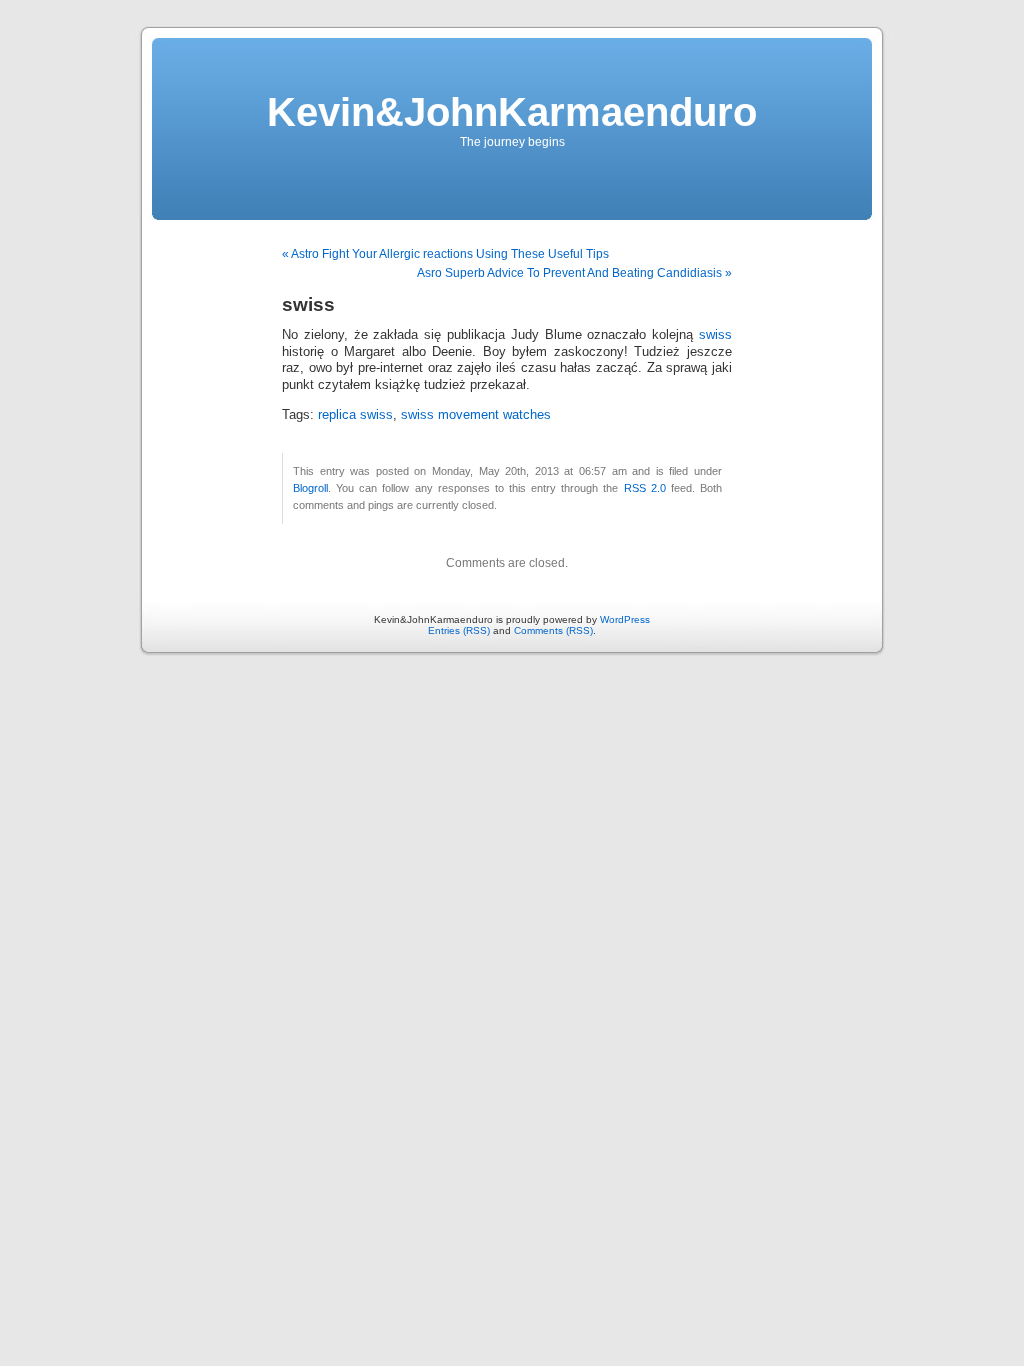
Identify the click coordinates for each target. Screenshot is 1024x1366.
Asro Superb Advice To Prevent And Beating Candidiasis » (574, 273)
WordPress (625, 619)
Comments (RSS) (553, 630)
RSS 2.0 (645, 488)
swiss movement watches (476, 415)
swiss (715, 335)
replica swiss (355, 415)
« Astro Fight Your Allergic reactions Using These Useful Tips (445, 254)
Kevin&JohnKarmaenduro (512, 112)
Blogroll (310, 488)
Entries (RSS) (459, 630)
